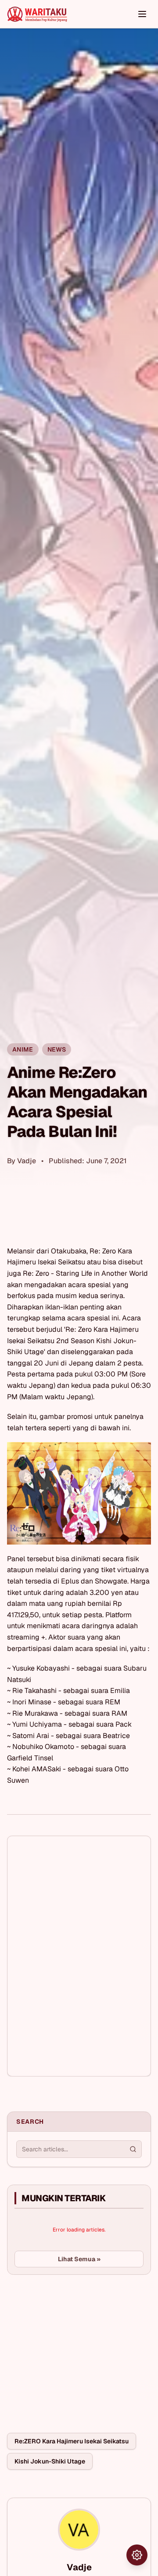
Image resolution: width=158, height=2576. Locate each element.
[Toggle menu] (142, 14)
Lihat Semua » (79, 2259)
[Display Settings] (137, 2555)
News (57, 1049)
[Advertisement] (73, 2347)
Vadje (27, 1161)
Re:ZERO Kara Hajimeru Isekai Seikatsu (72, 2441)
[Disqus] (79, 1956)
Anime (23, 1049)
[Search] (133, 2149)
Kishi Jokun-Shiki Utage (50, 2461)
